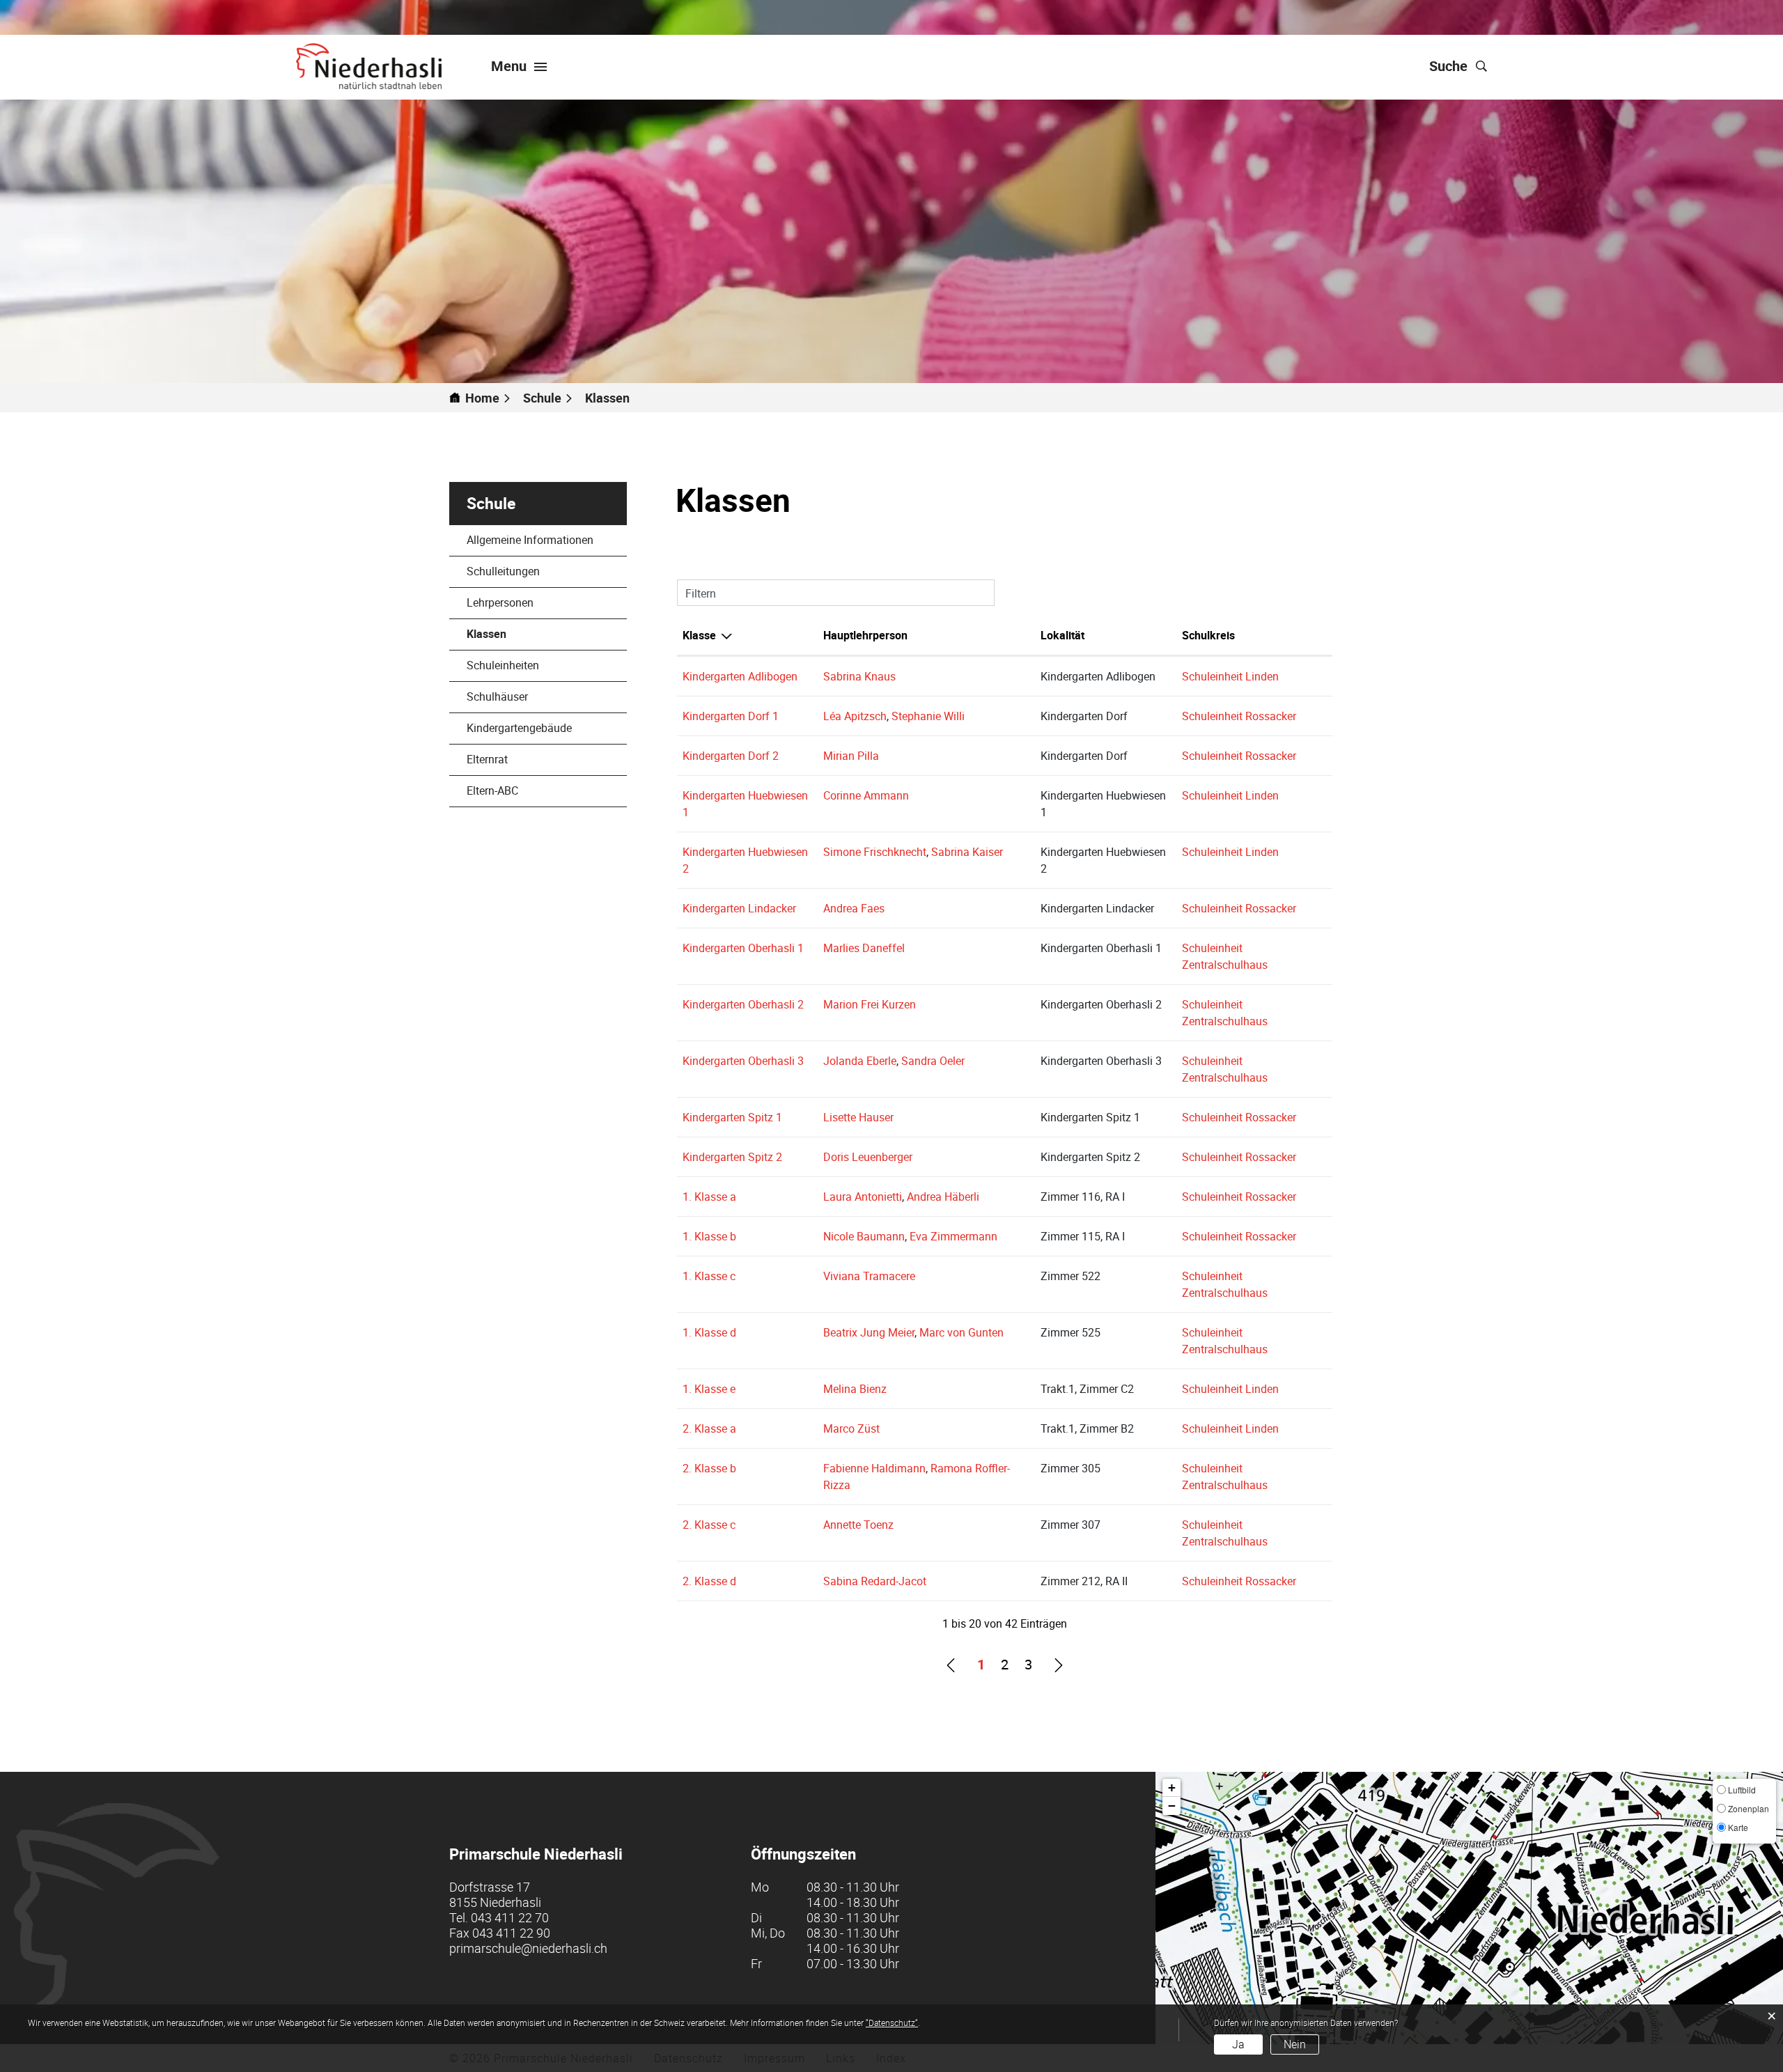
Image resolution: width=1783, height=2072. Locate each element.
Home (482, 398)
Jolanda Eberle (860, 1061)
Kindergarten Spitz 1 (732, 1117)
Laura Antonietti (863, 1197)
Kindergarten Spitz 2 (732, 1157)
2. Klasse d (709, 1581)
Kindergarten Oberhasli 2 (743, 1004)
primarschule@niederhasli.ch (528, 1948)
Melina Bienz (855, 1389)
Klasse (699, 635)
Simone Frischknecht (875, 852)
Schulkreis (1208, 635)
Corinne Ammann (866, 795)
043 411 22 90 (511, 1933)
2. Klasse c (709, 1525)
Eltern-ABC (492, 790)
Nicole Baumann (864, 1236)
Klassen (520, 634)
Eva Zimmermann (953, 1236)
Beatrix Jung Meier (869, 1332)
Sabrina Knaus (859, 676)
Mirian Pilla (851, 756)
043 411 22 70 (510, 1917)
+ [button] (1172, 1787)
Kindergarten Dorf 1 (731, 716)
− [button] (1172, 1806)
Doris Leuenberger (868, 1157)
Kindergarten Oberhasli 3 (743, 1061)
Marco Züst (851, 1428)
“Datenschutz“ (892, 2023)
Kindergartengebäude (519, 728)
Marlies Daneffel (864, 948)
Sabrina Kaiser (967, 852)
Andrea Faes (854, 908)
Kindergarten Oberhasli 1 (743, 948)
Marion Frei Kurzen (870, 1004)
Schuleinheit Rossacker (1239, 716)
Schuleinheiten (503, 665)
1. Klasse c (709, 1276)
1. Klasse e (709, 1389)
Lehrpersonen (500, 602)
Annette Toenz (858, 1525)
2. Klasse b (709, 1468)
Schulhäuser (497, 696)
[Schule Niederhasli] (369, 66)
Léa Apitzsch (855, 716)
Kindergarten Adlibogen (740, 676)
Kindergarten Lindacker (739, 908)
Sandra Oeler (933, 1061)
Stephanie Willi (928, 716)
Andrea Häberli (943, 1197)
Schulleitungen (503, 571)
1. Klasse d (709, 1332)
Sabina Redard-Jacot (875, 1581)
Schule (491, 503)
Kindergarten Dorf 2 (731, 756)
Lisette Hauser (858, 1117)
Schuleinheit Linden (1230, 676)
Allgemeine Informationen (530, 540)
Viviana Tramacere (869, 1276)
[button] (548, 398)
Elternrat (487, 759)
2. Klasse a (709, 1428)
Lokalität (1062, 635)
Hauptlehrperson (865, 635)
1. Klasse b (709, 1236)
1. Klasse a (709, 1197)
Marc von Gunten (961, 1332)
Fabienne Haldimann (874, 1468)
